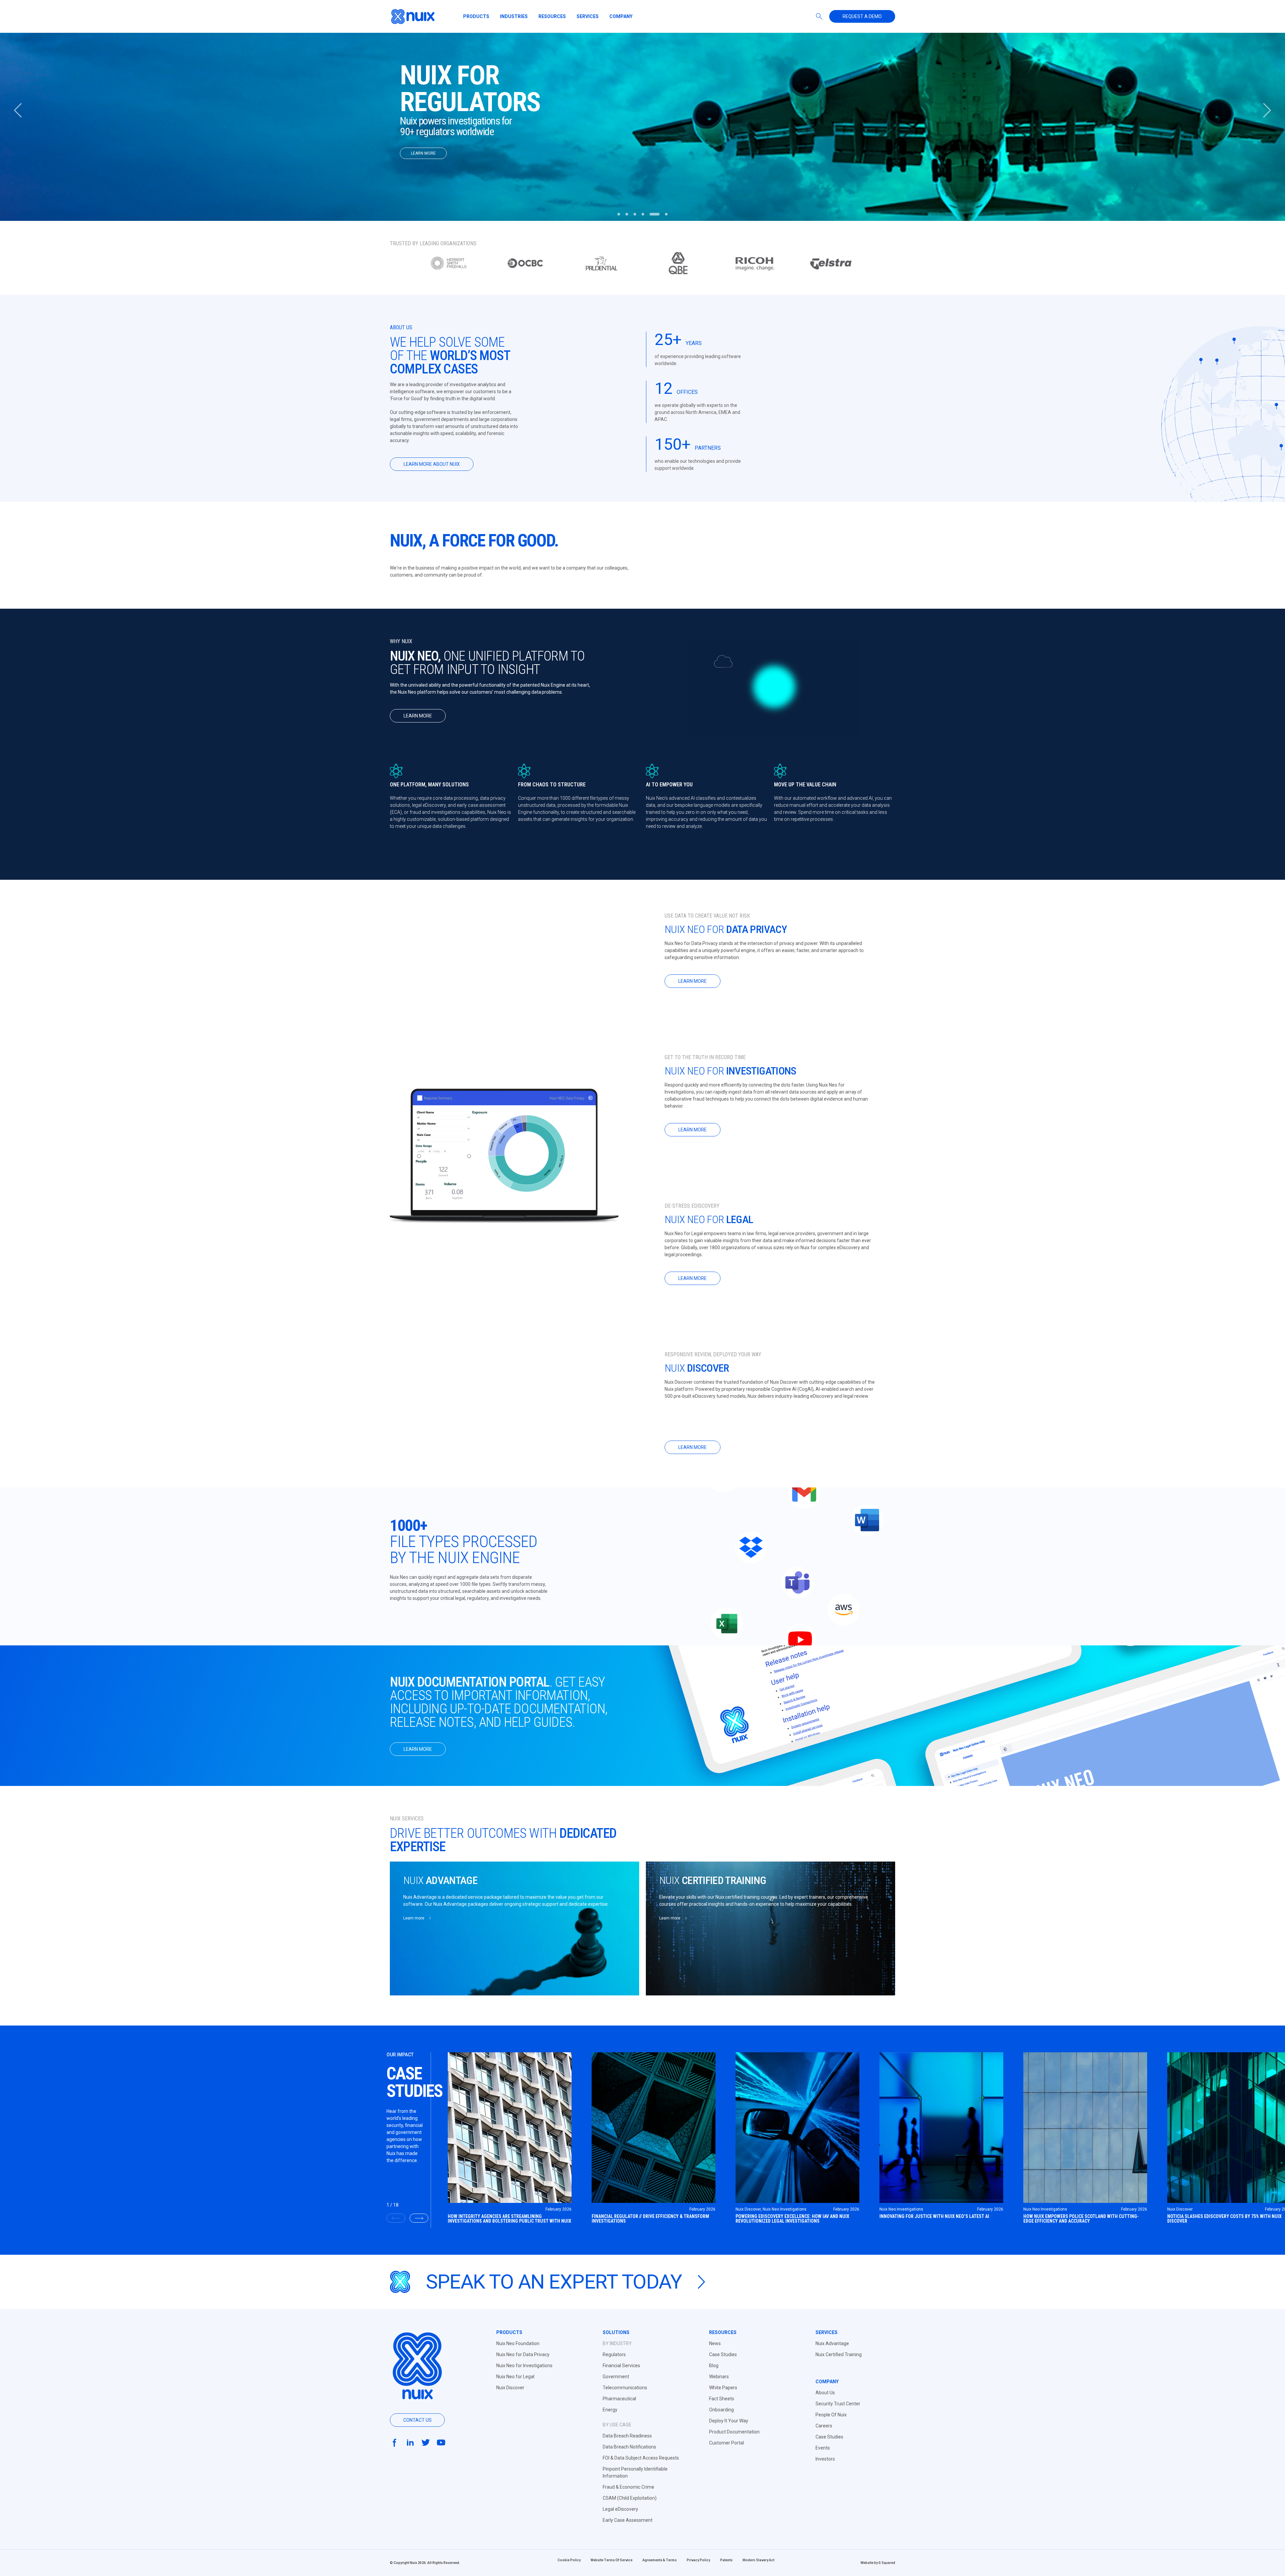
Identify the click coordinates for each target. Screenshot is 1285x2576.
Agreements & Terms (660, 2560)
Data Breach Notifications (629, 2447)
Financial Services (621, 2366)
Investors (825, 2459)
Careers (824, 2426)
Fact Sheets (722, 2399)
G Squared (887, 2563)
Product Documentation (734, 2432)
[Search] (819, 16)
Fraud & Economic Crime (628, 2487)
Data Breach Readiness (627, 2436)
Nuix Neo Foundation (518, 2343)
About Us (825, 2393)
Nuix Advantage (832, 2343)
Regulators (614, 2354)
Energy (610, 2410)
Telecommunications (625, 2388)
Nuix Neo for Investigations (524, 2366)
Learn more (418, 716)
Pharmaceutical (619, 2399)
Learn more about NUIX (432, 464)
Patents (726, 2560)
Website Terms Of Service (612, 2560)
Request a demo (862, 16)
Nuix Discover (510, 2388)
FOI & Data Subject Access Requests (641, 2458)
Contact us (417, 2420)
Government (616, 2377)
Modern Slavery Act (758, 2560)
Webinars (719, 2377)
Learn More (423, 163)
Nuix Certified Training (839, 2354)
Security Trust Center (838, 2404)
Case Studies (723, 2354)
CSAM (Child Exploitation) (630, 2498)
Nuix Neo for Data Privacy (523, 2354)
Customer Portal (726, 2443)
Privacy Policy (698, 2560)
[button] (1267, 110)
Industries (514, 16)
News (715, 2343)
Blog (714, 2366)
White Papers (723, 2388)
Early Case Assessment (628, 2520)
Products (476, 16)
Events (823, 2448)
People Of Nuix (831, 2415)
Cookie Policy (569, 2560)
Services (588, 16)
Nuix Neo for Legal (515, 2377)
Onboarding (721, 2410)
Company (621, 16)
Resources (552, 16)
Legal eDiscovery (620, 2509)
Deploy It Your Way (729, 2421)
